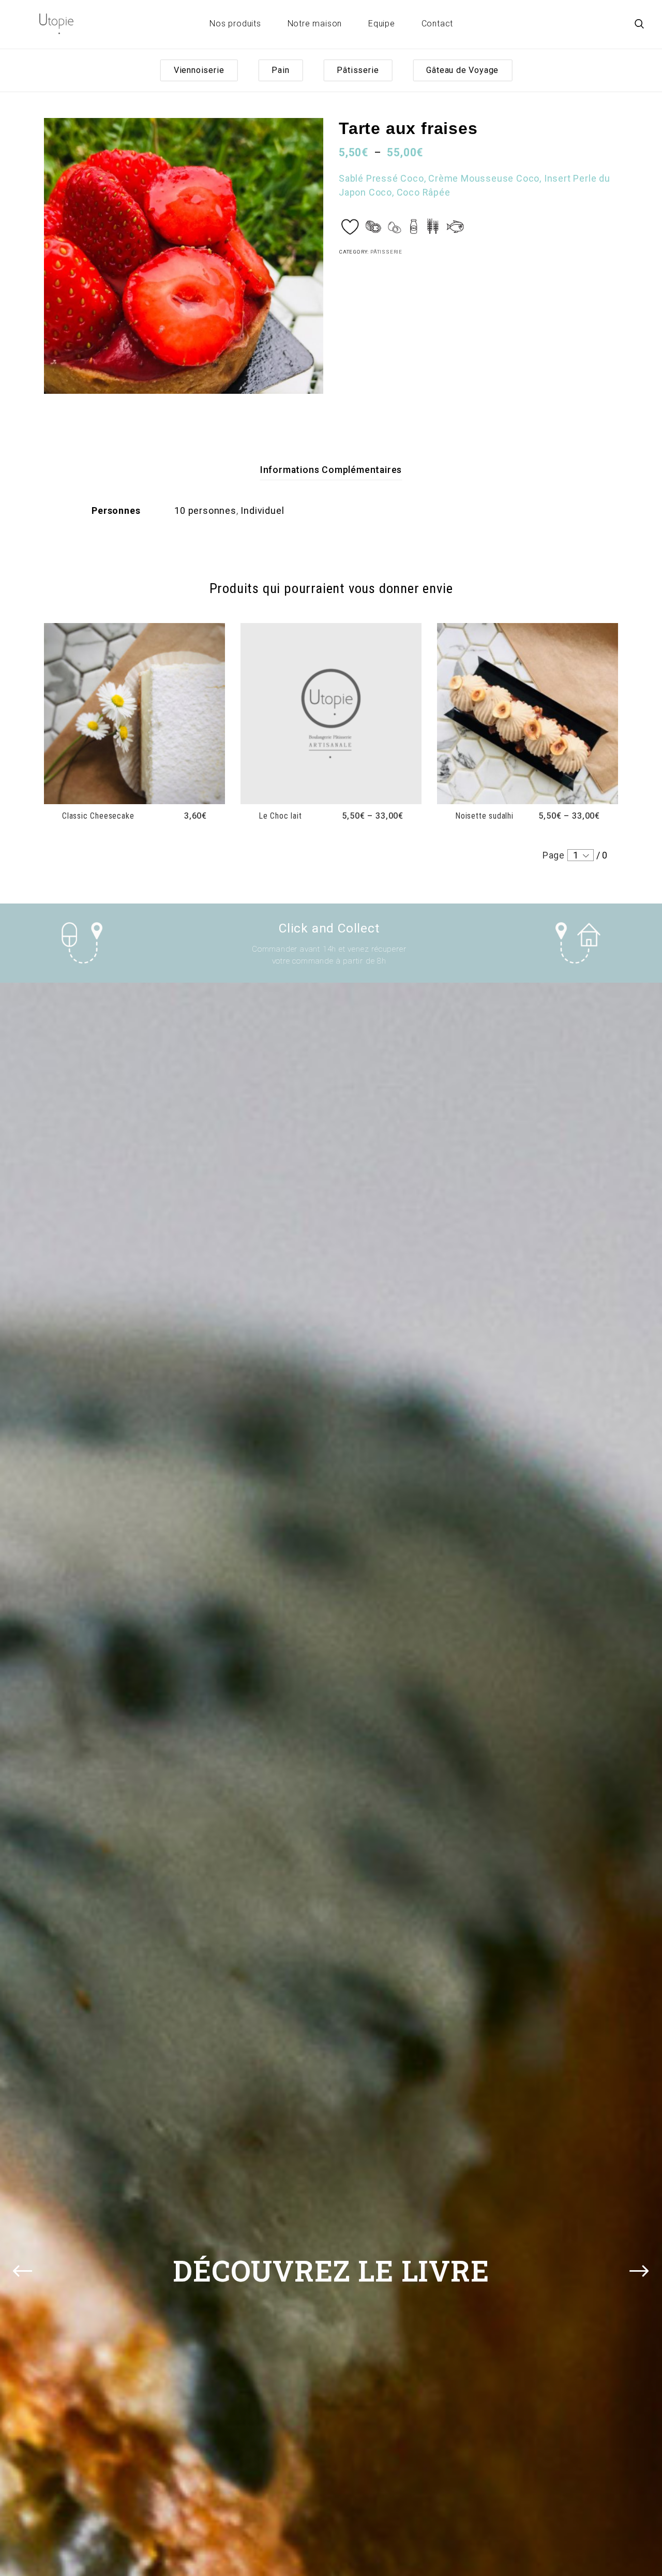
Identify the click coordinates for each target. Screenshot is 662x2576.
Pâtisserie (358, 70)
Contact (438, 24)
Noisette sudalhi (484, 816)
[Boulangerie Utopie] (56, 24)
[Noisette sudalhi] (528, 714)
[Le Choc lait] (331, 714)
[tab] (331, 470)
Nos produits (235, 24)
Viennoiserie (199, 70)
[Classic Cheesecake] (134, 714)
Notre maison (315, 24)
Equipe (382, 24)
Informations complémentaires (331, 470)
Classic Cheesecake (98, 816)
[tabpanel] (184, 256)
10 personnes (205, 510)
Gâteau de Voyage (462, 70)
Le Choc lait (280, 816)
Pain (280, 70)
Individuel (262, 510)
